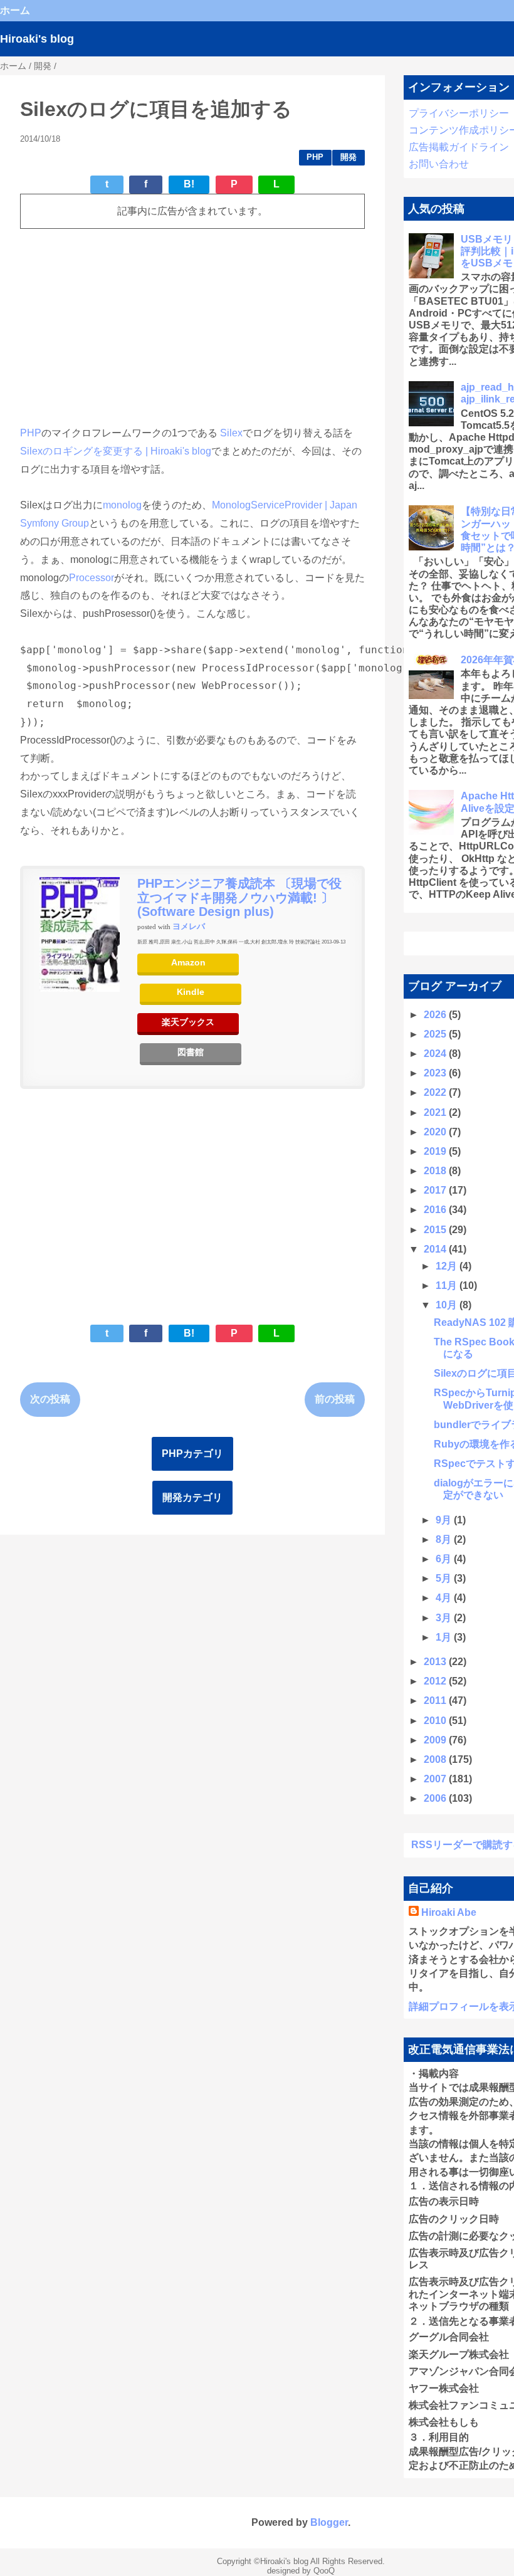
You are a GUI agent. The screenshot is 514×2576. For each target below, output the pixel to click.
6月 (445, 1559)
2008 (436, 1759)
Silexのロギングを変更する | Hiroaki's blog (116, 451)
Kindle (191, 992)
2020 (436, 1132)
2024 (436, 1054)
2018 (436, 1171)
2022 (436, 1092)
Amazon (188, 963)
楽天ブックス (188, 1022)
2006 (436, 1798)
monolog (122, 505)
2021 (436, 1112)
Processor (92, 578)
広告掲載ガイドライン (459, 147)
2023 (436, 1073)
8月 (445, 1539)
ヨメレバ (189, 927)
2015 (436, 1230)
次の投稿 (50, 1399)
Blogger (329, 2522)
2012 (436, 1681)
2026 (436, 1015)
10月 (448, 1305)
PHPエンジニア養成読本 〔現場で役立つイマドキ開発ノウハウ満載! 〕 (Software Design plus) (239, 897)
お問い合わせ (439, 164)
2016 (436, 1210)
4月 (445, 1598)
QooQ (324, 2571)
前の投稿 (335, 1399)
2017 (436, 1190)
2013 (436, 1662)
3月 (445, 1618)
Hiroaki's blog (37, 39)
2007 (436, 1779)
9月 (445, 1520)
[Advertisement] (192, 327)
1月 (445, 1637)
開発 (349, 157)
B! (189, 184)
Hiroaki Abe (449, 1912)
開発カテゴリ (192, 1497)
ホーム (15, 10)
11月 (448, 1285)
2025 (436, 1034)
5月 (445, 1578)
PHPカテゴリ (192, 1454)
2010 (436, 1721)
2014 (436, 1249)
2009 (436, 1740)
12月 (448, 1266)
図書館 (191, 1052)
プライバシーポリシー (459, 113)
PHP (315, 157)
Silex (231, 433)
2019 (436, 1151)
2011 (436, 1701)
